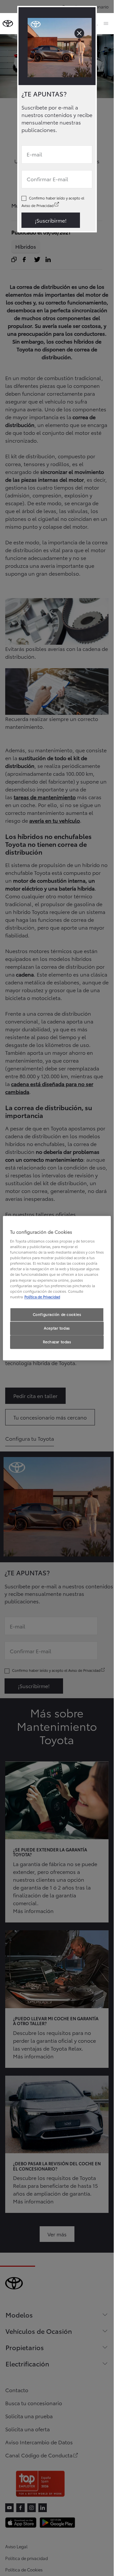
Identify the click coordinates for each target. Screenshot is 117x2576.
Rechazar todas (57, 1342)
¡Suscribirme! (51, 220)
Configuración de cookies (57, 1314)
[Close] (79, 33)
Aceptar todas (57, 1328)
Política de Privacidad (42, 1297)
